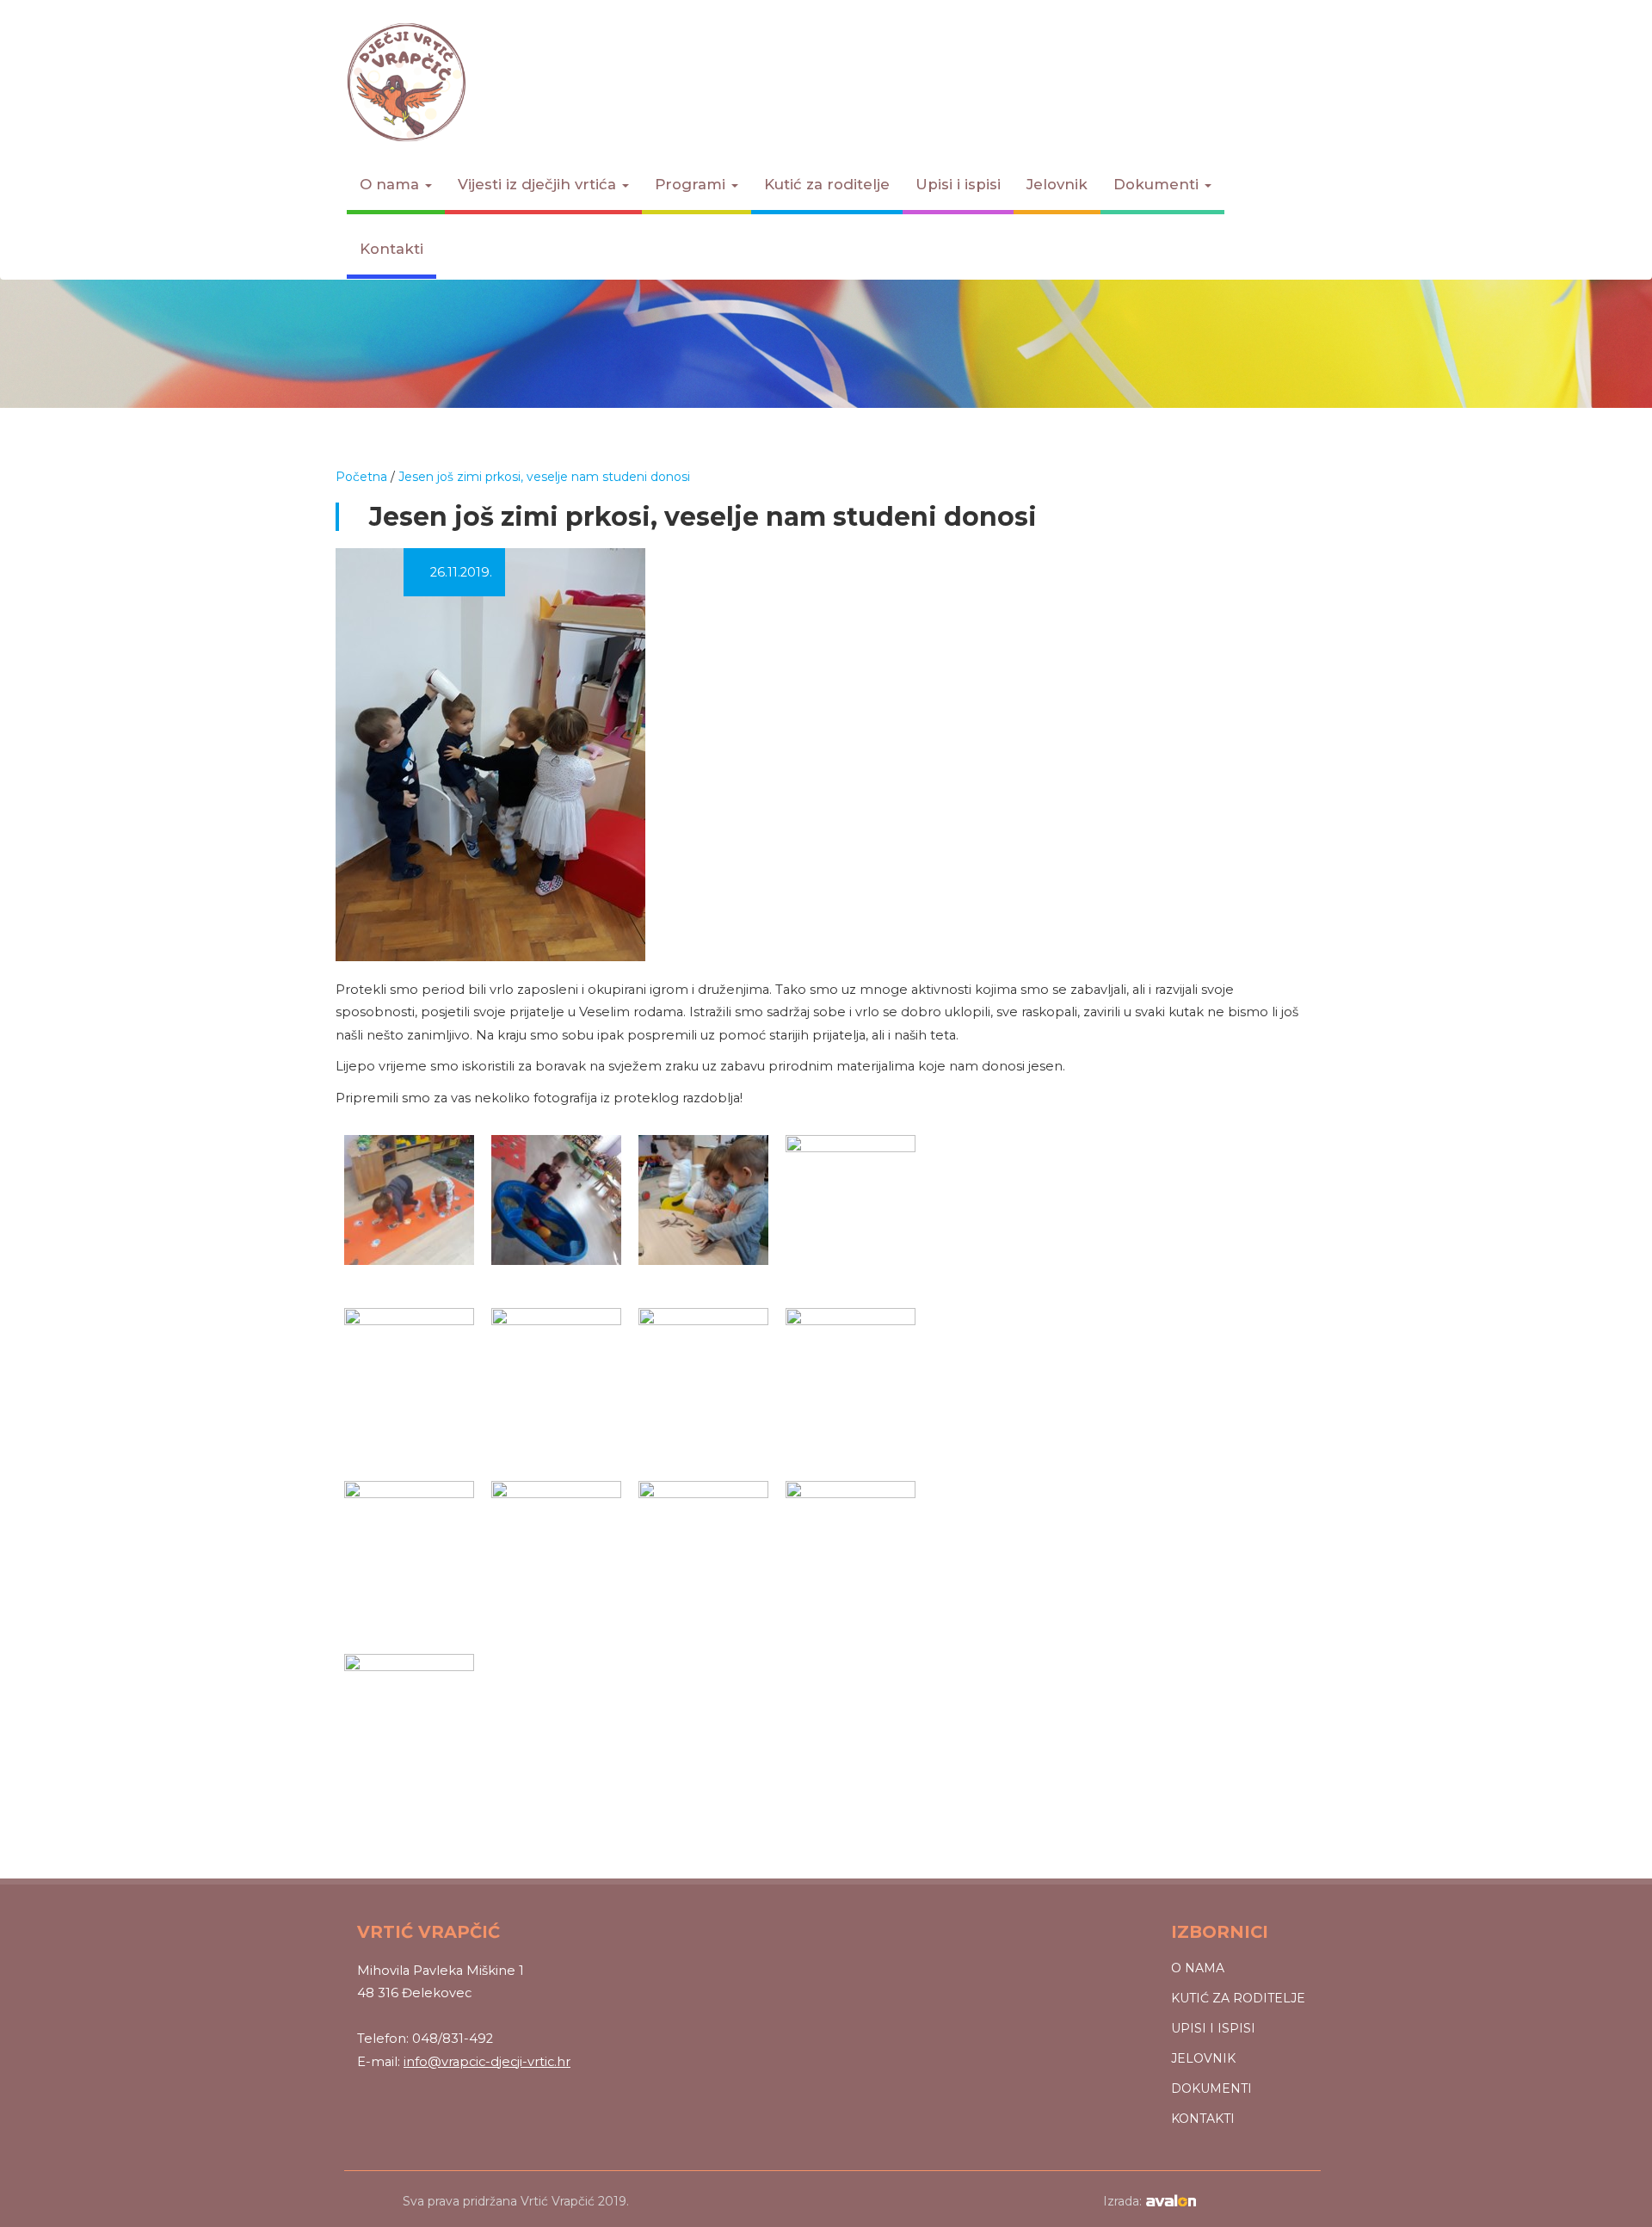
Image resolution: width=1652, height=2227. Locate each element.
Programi (692, 184)
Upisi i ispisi (958, 184)
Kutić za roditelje (827, 184)
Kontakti (391, 249)
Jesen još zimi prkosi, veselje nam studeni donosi (544, 477)
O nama (391, 184)
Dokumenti (1158, 184)
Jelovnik (1057, 184)
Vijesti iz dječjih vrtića (539, 184)
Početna (361, 477)
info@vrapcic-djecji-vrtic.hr (487, 2062)
